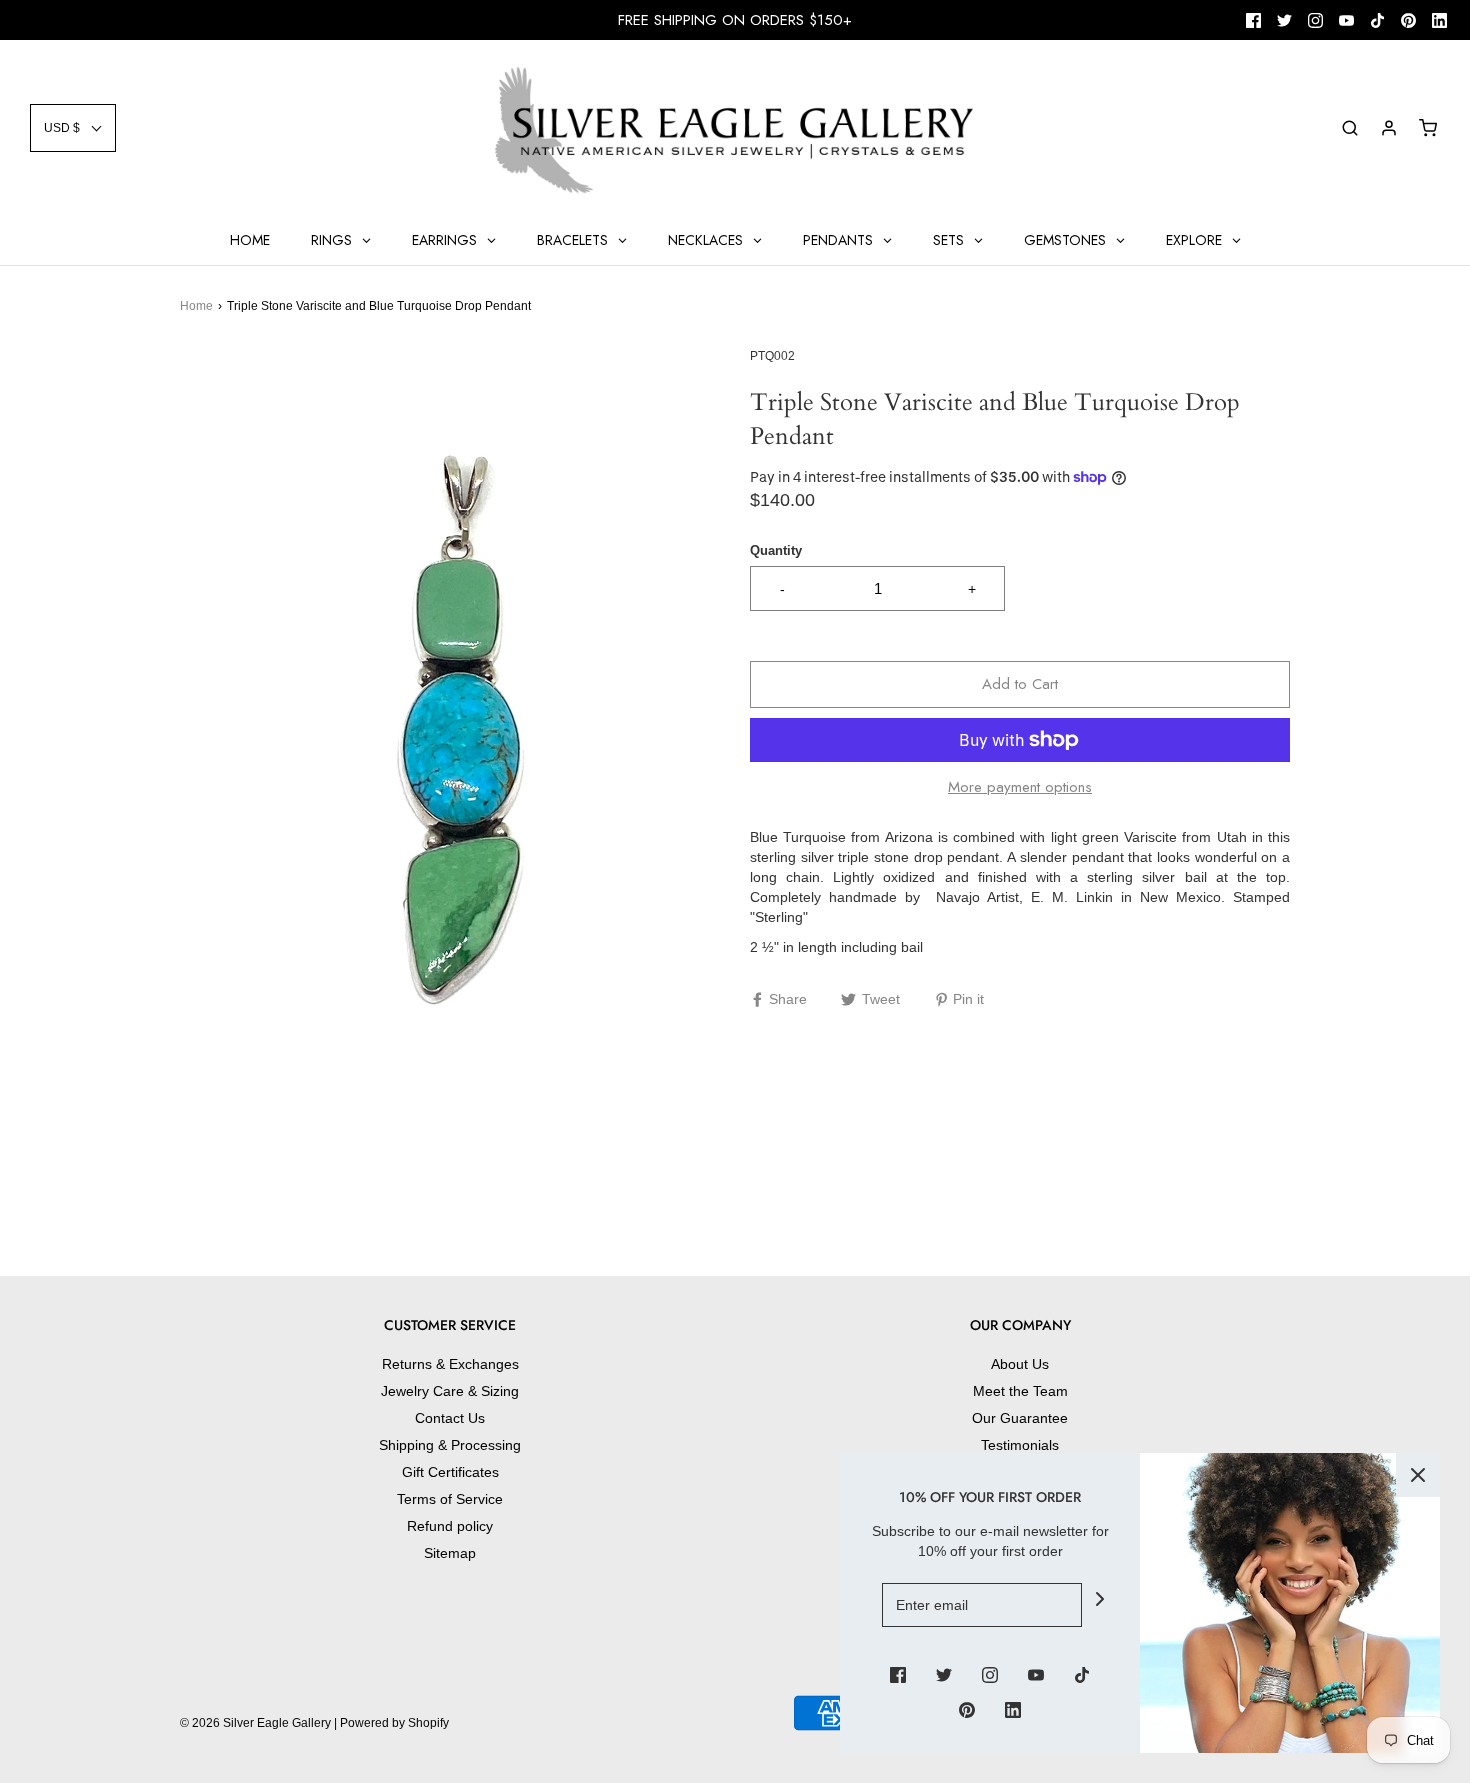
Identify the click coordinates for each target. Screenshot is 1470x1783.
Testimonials (1020, 1445)
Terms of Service (450, 1499)
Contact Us (450, 1418)
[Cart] (1428, 128)
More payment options (1020, 787)
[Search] (1350, 128)
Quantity (776, 551)
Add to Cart (1020, 684)
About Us (1020, 1364)
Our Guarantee (1020, 1418)
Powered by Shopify (394, 1723)
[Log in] (1389, 128)
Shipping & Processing (450, 1445)
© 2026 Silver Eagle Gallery (257, 1723)
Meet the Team (1020, 1391)
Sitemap (450, 1553)
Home (196, 306)
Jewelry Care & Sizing (450, 1391)
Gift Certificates (450, 1472)
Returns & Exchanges (450, 1364)
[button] (73, 128)
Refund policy (450, 1526)
